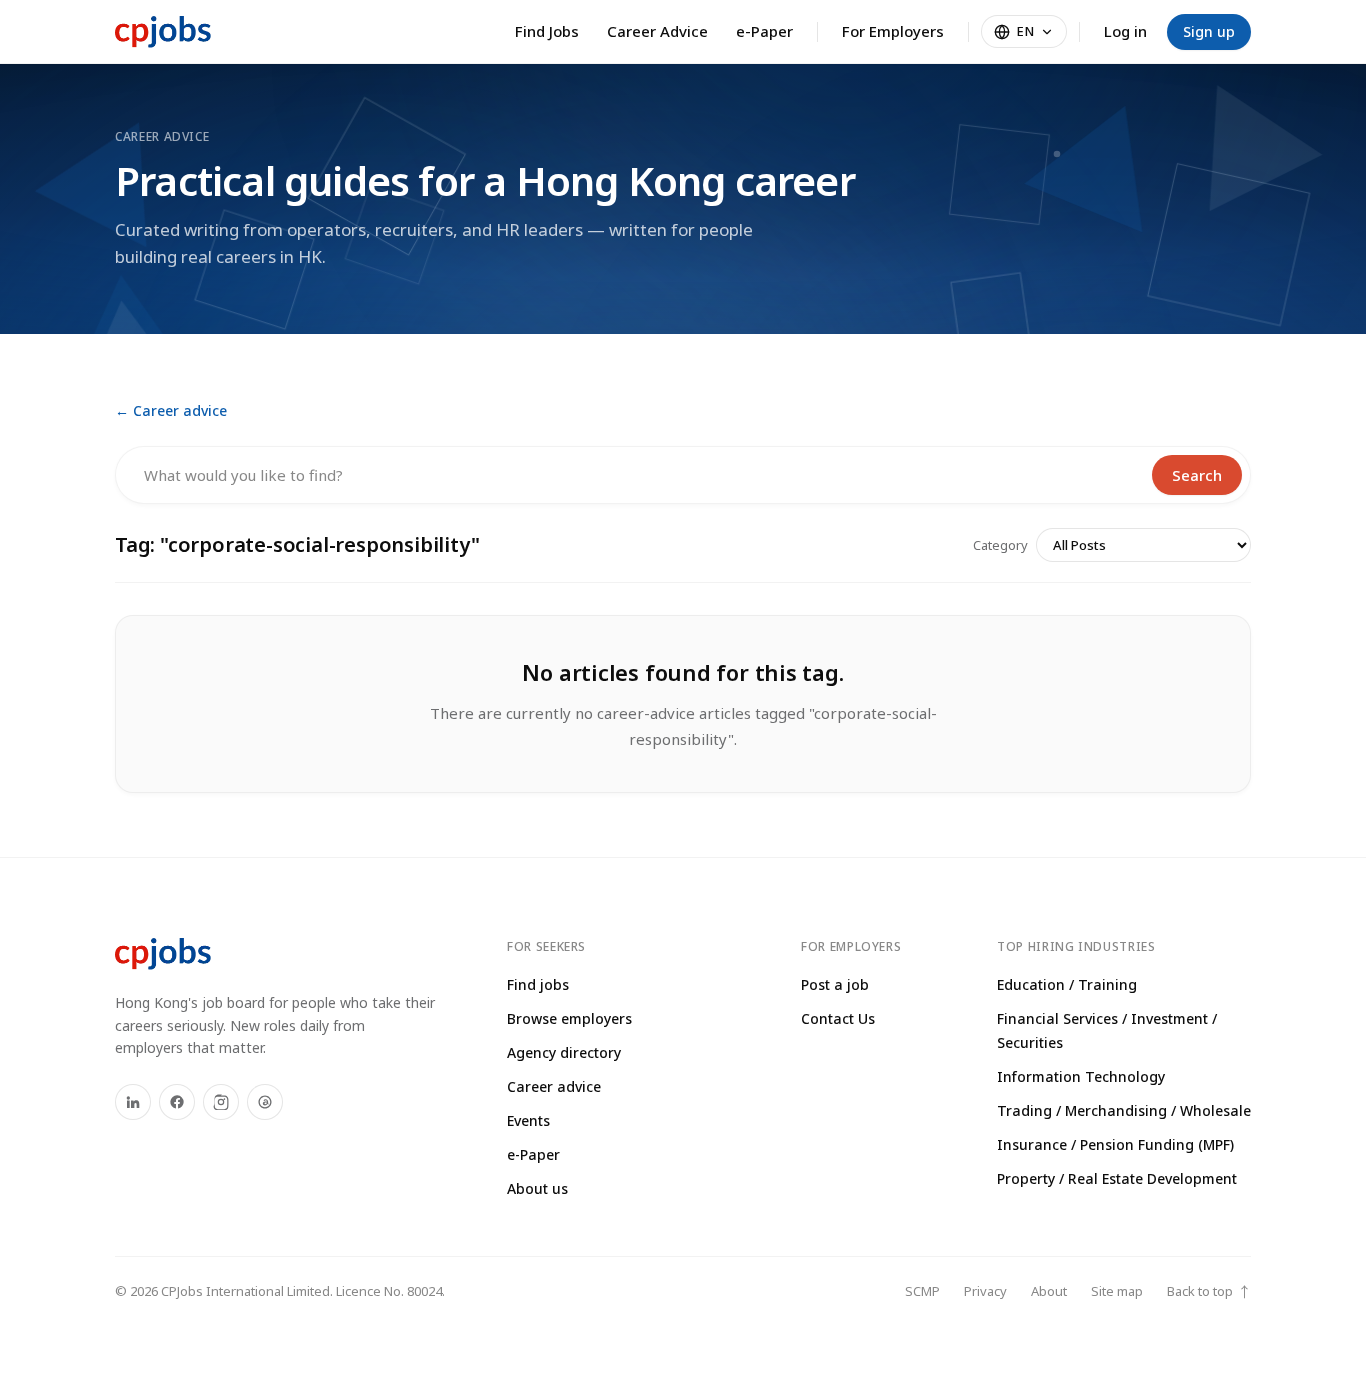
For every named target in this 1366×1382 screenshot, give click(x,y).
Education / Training (1067, 984)
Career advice (554, 1086)
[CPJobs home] (163, 32)
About (1049, 1291)
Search (1197, 475)
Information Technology (1081, 1076)
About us (537, 1188)
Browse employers (569, 1018)
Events (528, 1120)
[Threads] (265, 1102)
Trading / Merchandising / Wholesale (1124, 1110)
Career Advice (657, 31)
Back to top (1209, 1291)
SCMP (922, 1291)
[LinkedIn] (133, 1102)
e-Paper (764, 31)
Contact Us (838, 1018)
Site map (1117, 1291)
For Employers (893, 31)
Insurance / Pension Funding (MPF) (1115, 1144)
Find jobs (538, 984)
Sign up (1209, 31)
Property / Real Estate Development (1117, 1178)
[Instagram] (221, 1102)
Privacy (985, 1291)
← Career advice (171, 410)
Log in (1125, 31)
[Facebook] (177, 1102)
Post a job (835, 984)
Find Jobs (547, 31)
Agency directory (564, 1052)
